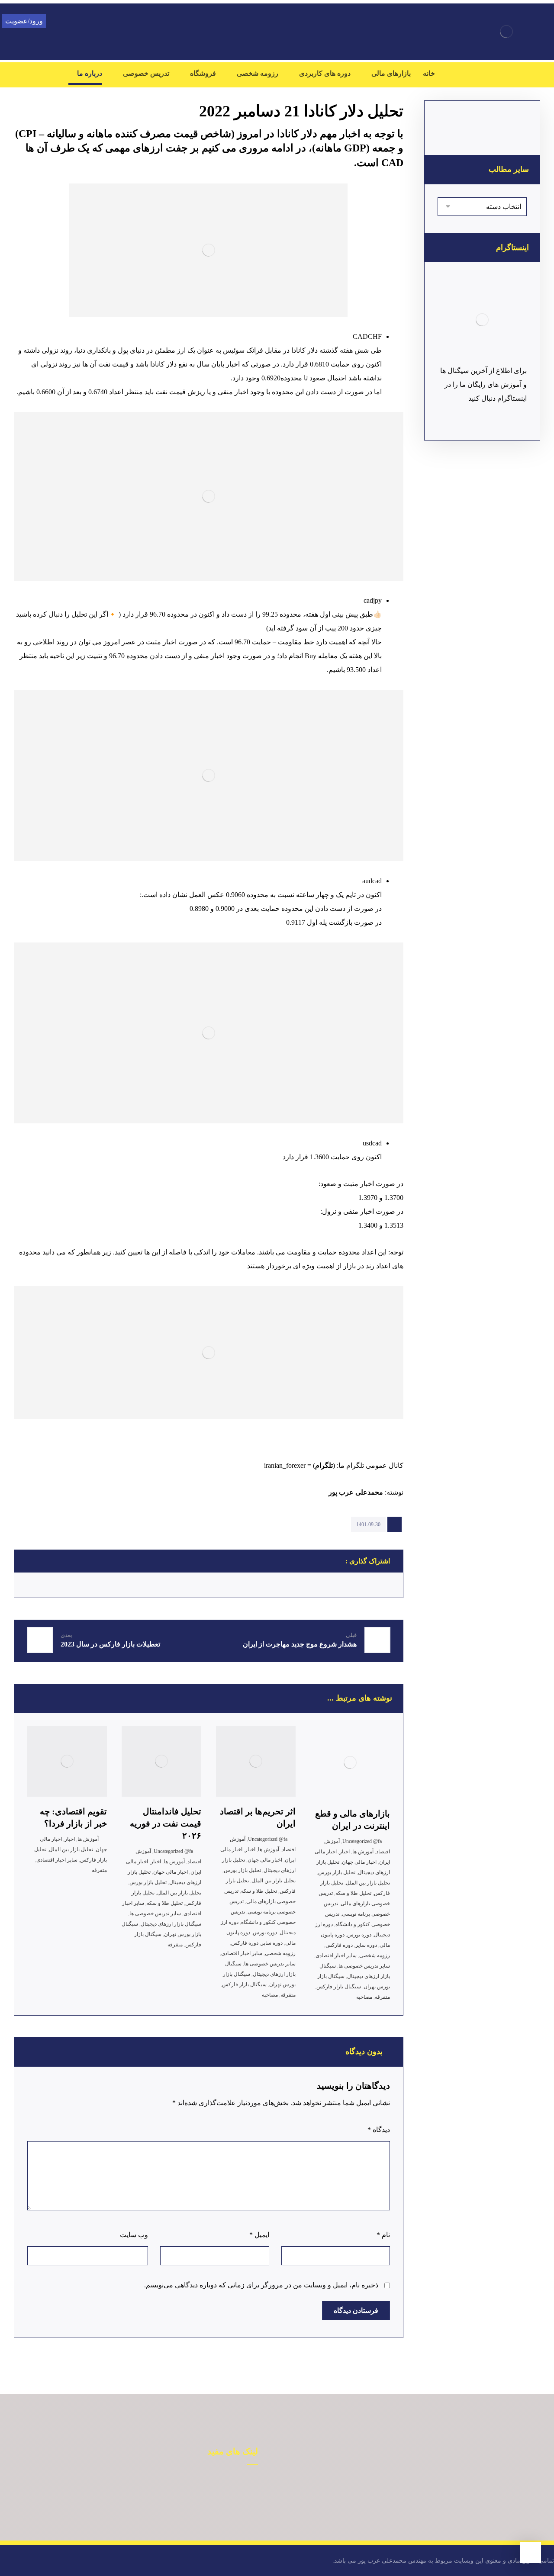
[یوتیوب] (459, 74)
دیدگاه (379, 2130)
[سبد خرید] (30, 72)
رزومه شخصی (375, 1955)
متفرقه (382, 1997)
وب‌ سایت (134, 2235)
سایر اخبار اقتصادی (336, 1955)
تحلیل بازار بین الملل (368, 1883)
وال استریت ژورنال (38, 2498)
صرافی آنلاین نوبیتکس (218, 2484)
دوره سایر (366, 1945)
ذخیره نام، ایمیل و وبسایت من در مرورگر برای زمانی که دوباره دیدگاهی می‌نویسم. (261, 2285)
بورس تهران (47, 2484)
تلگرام (324, 1465)
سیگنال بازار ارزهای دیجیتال (171, 1924)
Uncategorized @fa (362, 1841)
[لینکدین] (528, 74)
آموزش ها (363, 1852)
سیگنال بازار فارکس (339, 1987)
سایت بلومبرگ (136, 2498)
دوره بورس (359, 1935)
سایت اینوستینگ (41, 2512)
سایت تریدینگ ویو (132, 2512)
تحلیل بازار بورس (337, 1872)
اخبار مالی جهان (359, 1862)
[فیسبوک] (545, 74)
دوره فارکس (339, 1945)
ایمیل (259, 2235)
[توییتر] (476, 74)
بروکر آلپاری (139, 2484)
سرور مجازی (230, 2512)
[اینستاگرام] (511, 74)
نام (383, 2235)
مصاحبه (364, 1997)
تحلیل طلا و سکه (353, 1893)
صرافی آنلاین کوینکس (219, 2498)
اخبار (345, 1852)
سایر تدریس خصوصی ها (364, 1966)
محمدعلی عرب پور (355, 1492)
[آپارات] (493, 74)
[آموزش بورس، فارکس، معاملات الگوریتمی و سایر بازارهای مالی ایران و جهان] (506, 32)
